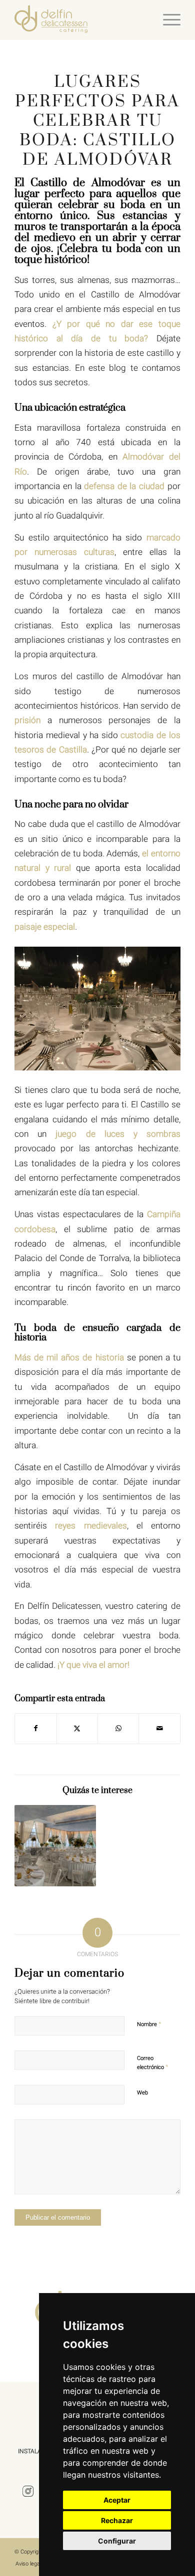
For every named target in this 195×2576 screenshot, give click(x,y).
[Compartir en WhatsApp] (118, 1728)
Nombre (149, 2024)
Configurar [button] (117, 2541)
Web (142, 2093)
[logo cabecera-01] (81, 20)
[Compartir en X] (77, 1728)
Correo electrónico (153, 2063)
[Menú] (167, 20)
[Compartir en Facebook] (35, 1728)
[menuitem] (167, 20)
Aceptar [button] (117, 2500)
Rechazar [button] (117, 2520)
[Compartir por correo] (159, 1728)
